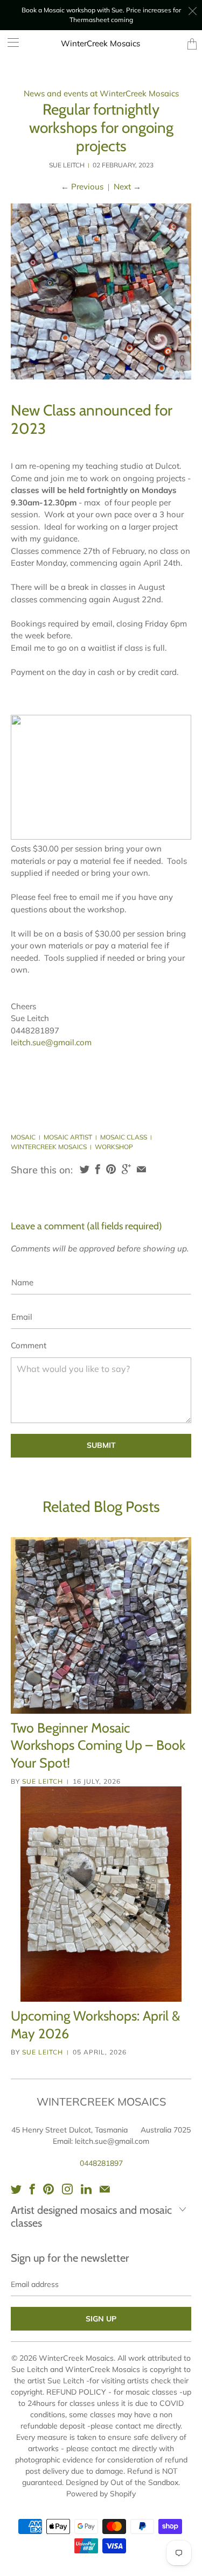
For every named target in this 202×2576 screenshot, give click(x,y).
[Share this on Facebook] (98, 1169)
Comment (29, 1345)
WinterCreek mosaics (49, 1147)
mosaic (23, 1137)
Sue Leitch (43, 1781)
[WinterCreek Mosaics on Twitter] (16, 2189)
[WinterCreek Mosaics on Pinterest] (48, 2189)
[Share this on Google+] (126, 1169)
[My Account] (9, 42)
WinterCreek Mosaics (100, 43)
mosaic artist (68, 1137)
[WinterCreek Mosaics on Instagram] (67, 2189)
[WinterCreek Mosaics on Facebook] (32, 2189)
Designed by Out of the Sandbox (122, 2482)
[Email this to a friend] (141, 1169)
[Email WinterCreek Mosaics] (105, 2189)
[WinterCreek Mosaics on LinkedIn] (86, 2189)
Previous (82, 186)
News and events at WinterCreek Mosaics (101, 93)
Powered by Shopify (101, 2494)
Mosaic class (124, 1137)
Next (127, 186)
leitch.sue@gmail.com (51, 1042)
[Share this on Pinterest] (111, 1169)
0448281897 (101, 2163)
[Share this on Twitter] (85, 1169)
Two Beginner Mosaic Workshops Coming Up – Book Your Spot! (98, 1745)
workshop (114, 1147)
